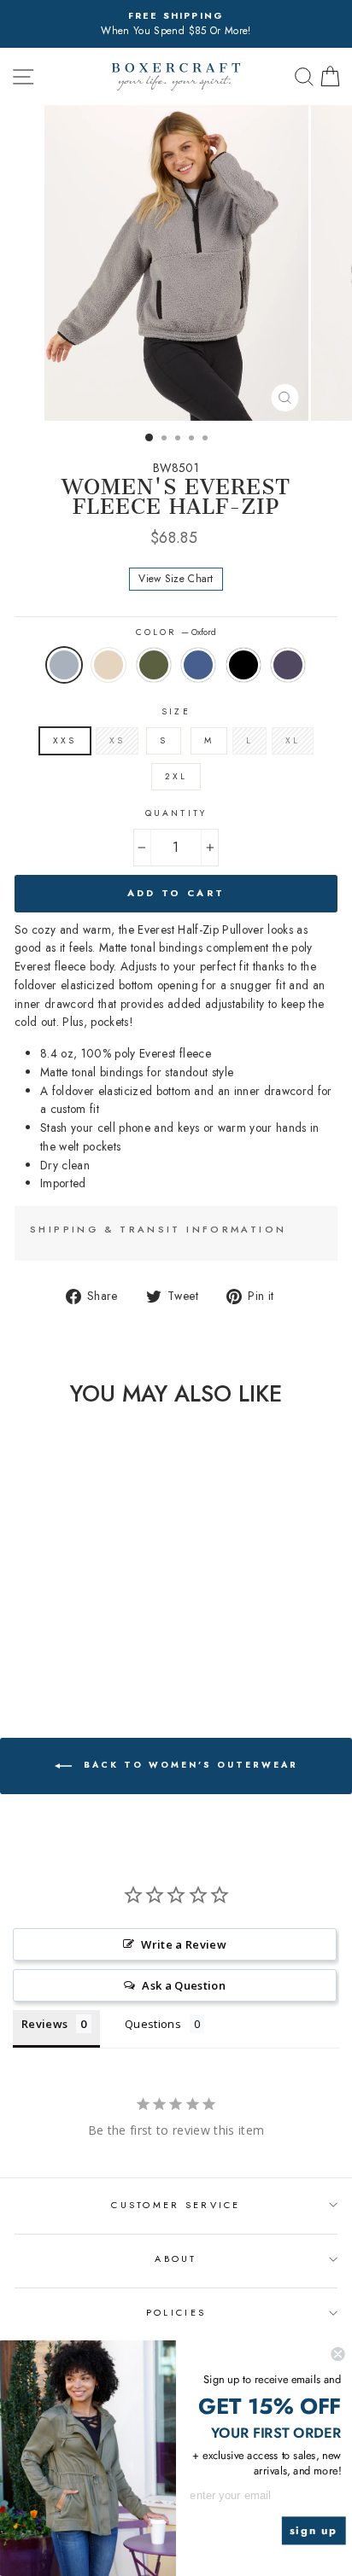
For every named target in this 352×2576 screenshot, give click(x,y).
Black (243, 665)
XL (293, 740)
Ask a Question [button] (184, 1985)
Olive (154, 665)
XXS (65, 740)
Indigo (198, 665)
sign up (314, 2531)
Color (176, 632)
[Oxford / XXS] (12, 1651)
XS (117, 740)
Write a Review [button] (184, 1944)
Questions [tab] (153, 2024)
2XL (176, 776)
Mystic (288, 665)
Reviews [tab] (44, 2024)
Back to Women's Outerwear (188, 1765)
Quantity (176, 813)
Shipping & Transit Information (158, 1229)
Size (176, 711)
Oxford (64, 665)
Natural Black (109, 665)
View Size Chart (176, 579)
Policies (176, 2312)
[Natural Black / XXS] (32, 1651)
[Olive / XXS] (52, 1651)
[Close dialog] (337, 2354)
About (176, 2258)
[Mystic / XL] (111, 1651)
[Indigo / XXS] (71, 1651)
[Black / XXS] (91, 1651)
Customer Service (176, 2205)
